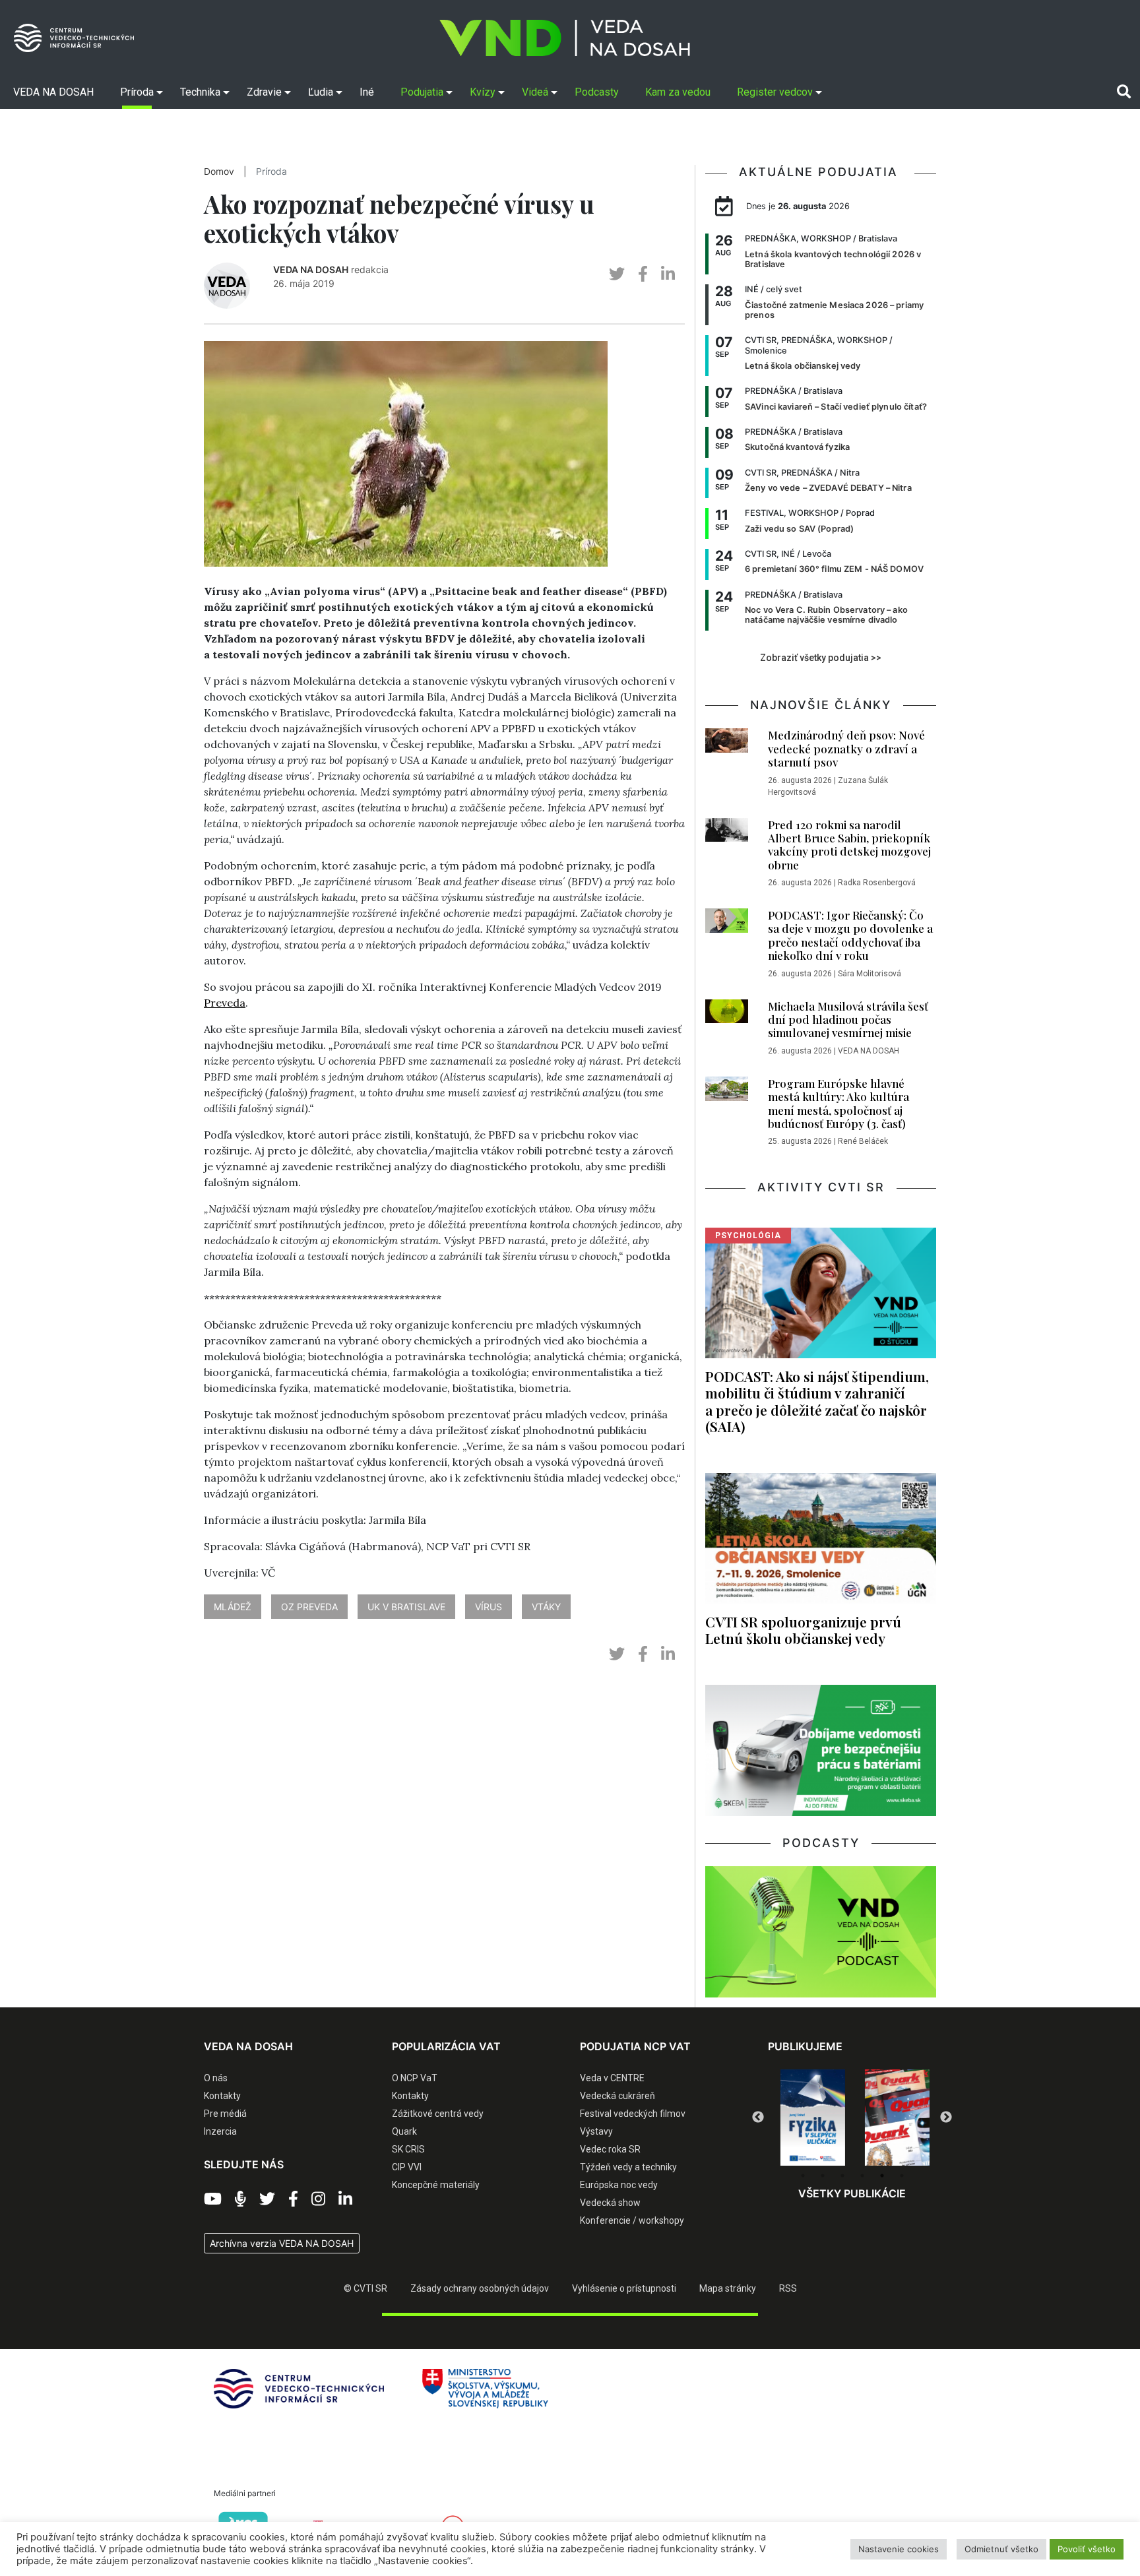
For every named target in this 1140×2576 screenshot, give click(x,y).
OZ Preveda (309, 1607)
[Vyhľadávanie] (1124, 92)
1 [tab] (803, 2176)
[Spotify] (240, 2199)
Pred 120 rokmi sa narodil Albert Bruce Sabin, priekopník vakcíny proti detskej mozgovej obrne (849, 845)
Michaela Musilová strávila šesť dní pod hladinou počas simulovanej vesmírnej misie (848, 1020)
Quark (404, 2131)
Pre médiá (225, 2114)
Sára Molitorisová (870, 974)
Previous (758, 2118)
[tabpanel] (810, 2118)
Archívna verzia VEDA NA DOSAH (282, 2243)
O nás (216, 2078)
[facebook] (643, 274)
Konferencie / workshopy (632, 2220)
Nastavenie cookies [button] (899, 2549)
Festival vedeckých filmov (633, 2114)
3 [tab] (842, 2176)
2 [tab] (823, 2176)
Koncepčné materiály (436, 2185)
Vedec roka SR (610, 2149)
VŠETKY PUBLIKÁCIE (852, 2193)
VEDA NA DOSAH (311, 269)
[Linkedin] (345, 2199)
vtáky (546, 1607)
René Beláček (863, 1141)
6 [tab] (902, 2176)
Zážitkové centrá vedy (438, 2114)
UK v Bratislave (406, 1607)
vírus (489, 1607)
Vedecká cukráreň (617, 2096)
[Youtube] (213, 2199)
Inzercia (220, 2131)
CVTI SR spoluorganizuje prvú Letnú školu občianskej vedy (803, 1630)
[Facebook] (293, 2199)
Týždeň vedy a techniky (628, 2167)
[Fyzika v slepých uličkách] (810, 2118)
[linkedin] (668, 274)
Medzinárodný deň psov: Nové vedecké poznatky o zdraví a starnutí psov (846, 748)
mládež (233, 1607)
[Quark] (895, 2118)
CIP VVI (407, 2167)
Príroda (271, 172)
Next (946, 2118)
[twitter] (617, 274)
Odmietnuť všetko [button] (1001, 2549)
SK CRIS (408, 2149)
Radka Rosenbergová (877, 883)
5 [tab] (882, 2176)
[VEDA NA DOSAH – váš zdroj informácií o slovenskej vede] (565, 38)
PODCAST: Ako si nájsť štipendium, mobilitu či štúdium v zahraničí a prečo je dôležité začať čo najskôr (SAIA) (817, 1401)
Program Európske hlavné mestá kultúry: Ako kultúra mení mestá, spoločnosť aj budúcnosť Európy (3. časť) (839, 1103)
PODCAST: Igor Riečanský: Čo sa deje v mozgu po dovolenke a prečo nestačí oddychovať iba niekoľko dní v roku (850, 935)
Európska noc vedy (619, 2185)
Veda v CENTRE (612, 2078)
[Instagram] (318, 2199)
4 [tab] (862, 2176)
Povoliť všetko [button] (1087, 2549)
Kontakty (222, 2096)
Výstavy (596, 2131)
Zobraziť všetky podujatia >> (821, 658)
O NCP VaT (415, 2078)
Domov (219, 172)
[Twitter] (267, 2199)
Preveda (225, 1003)
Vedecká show (610, 2203)
